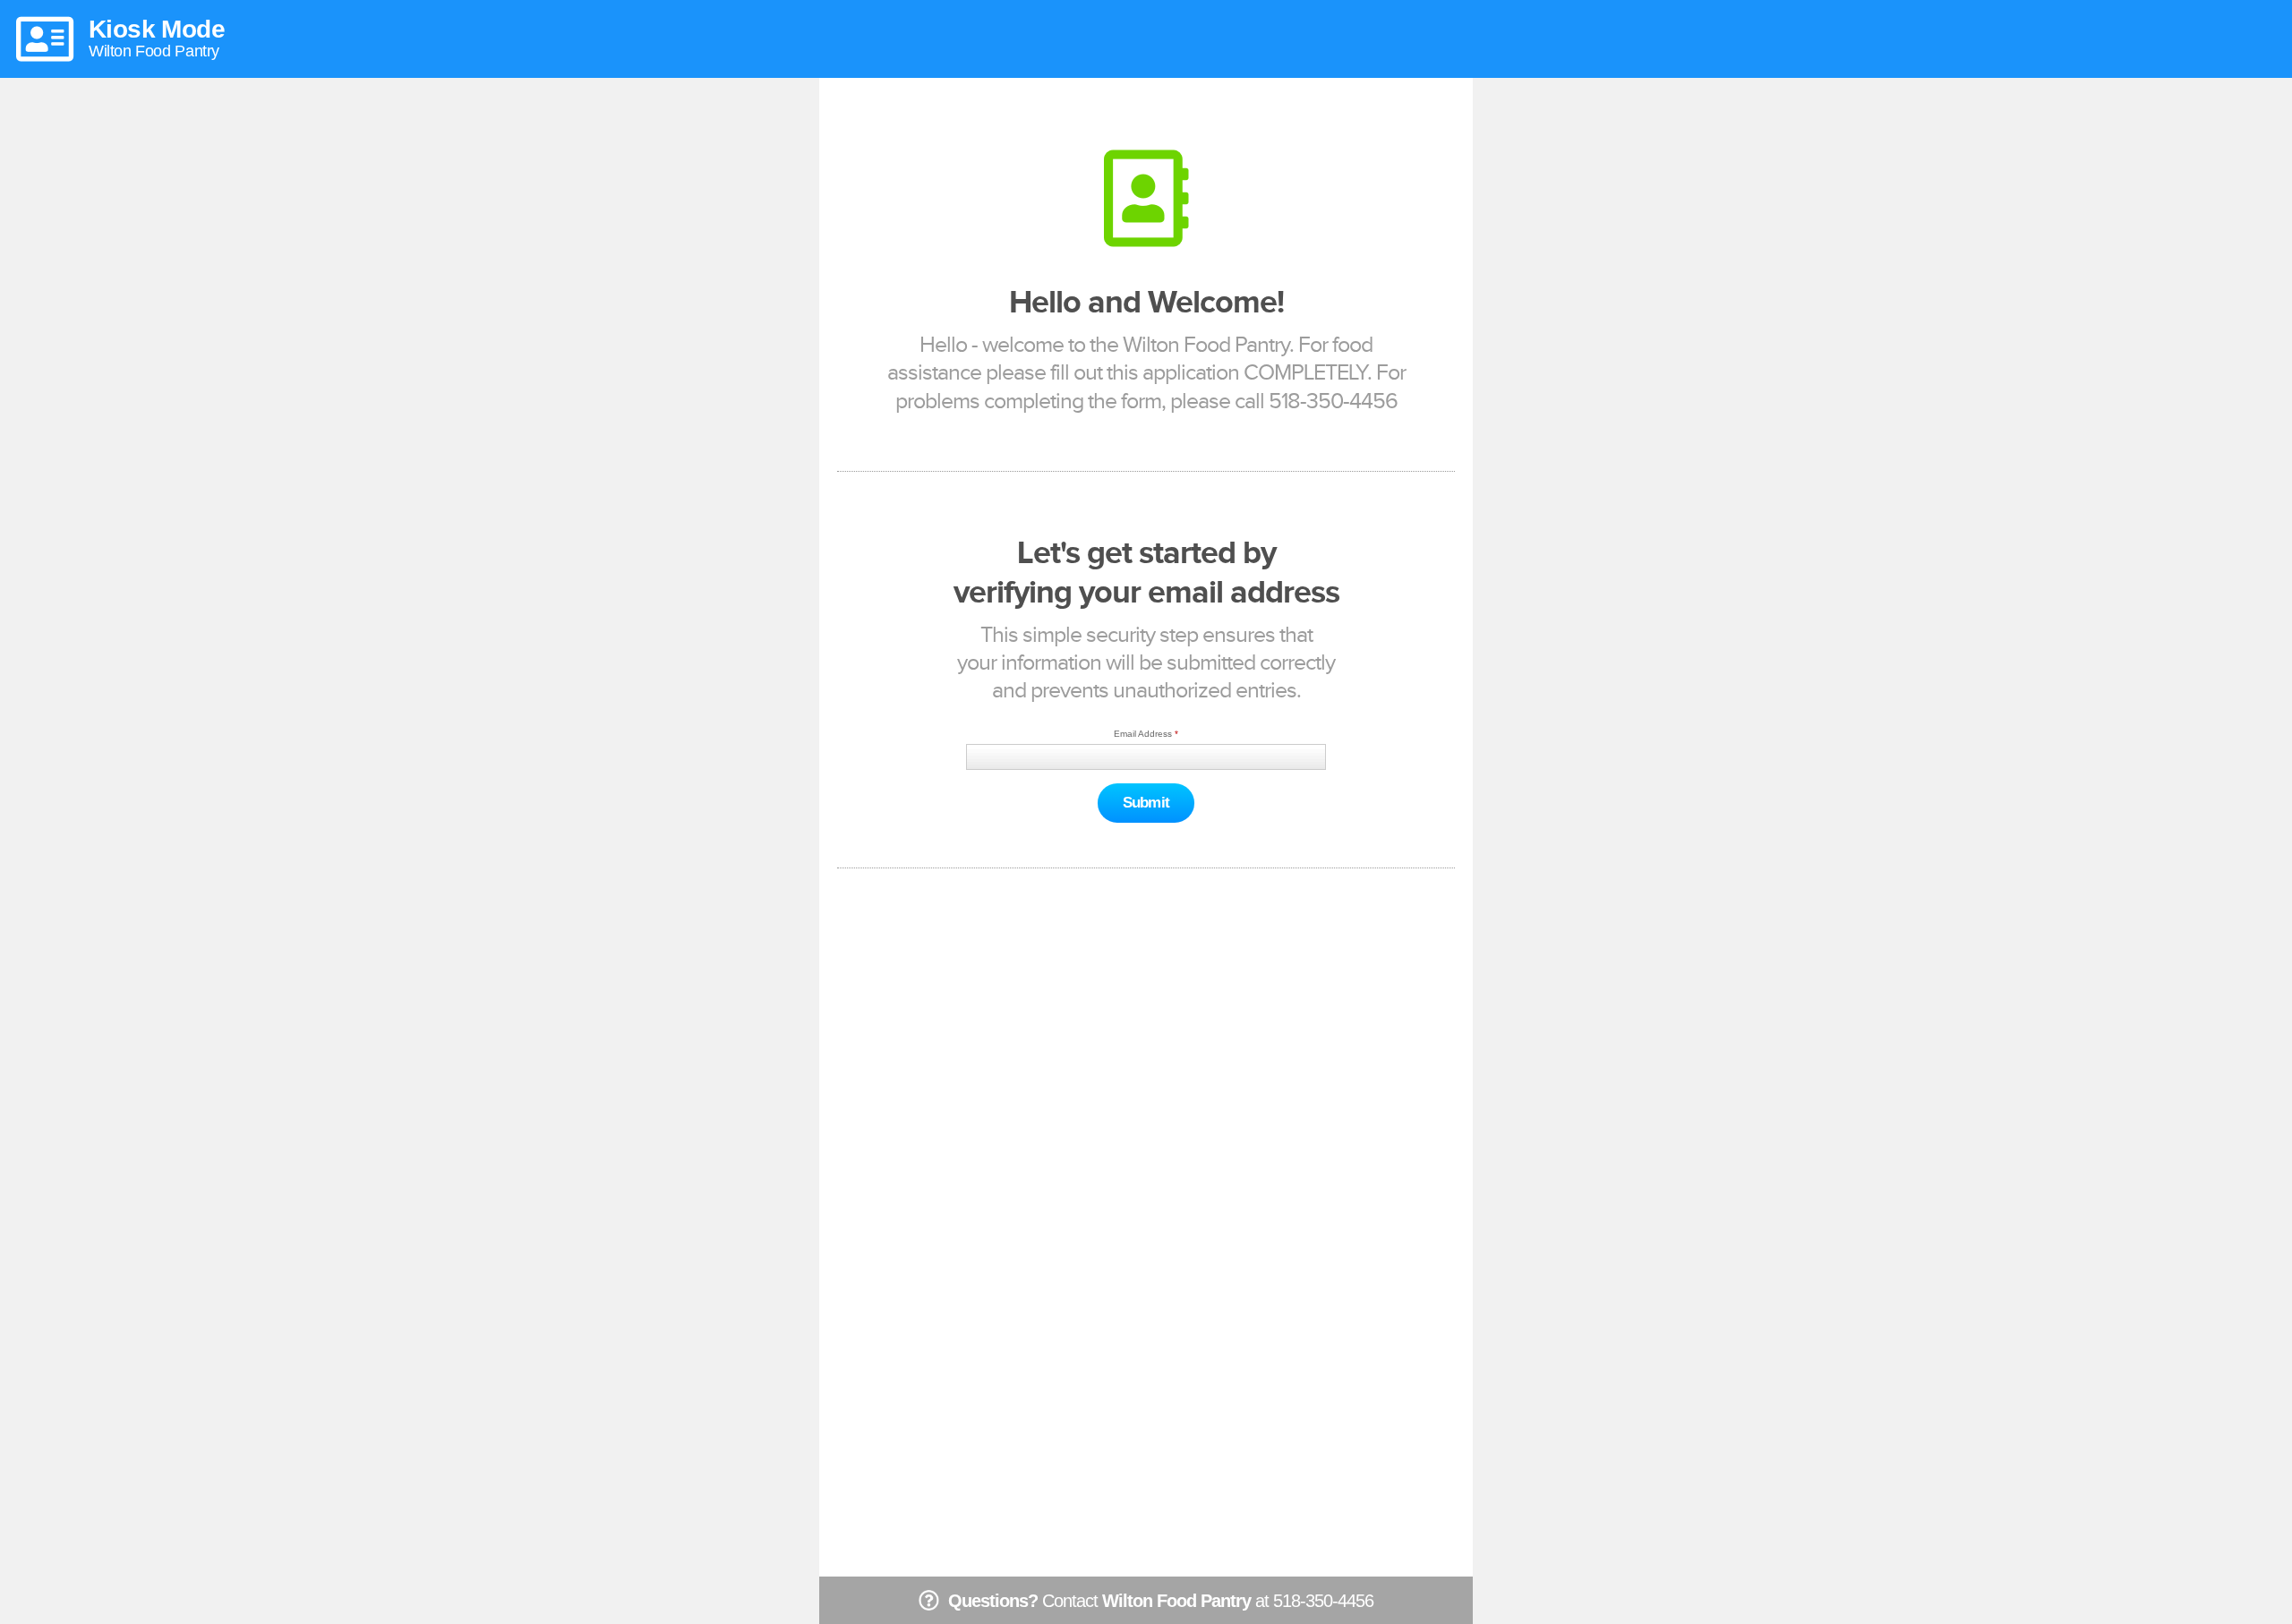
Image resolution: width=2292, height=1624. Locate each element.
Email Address (1143, 734)
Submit (1146, 803)
